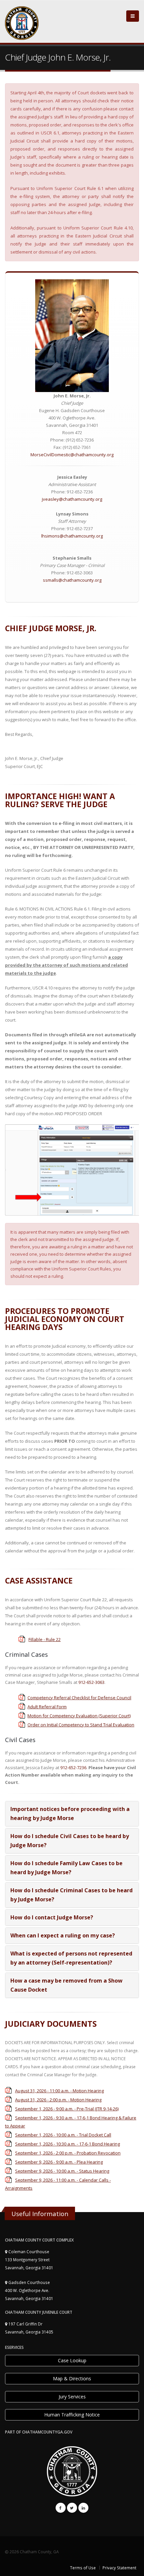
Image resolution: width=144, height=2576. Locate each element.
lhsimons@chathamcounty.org (72, 536)
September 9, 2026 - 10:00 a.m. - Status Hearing (62, 2171)
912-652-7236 (73, 1768)
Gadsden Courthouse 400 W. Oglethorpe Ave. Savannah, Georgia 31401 (29, 2290)
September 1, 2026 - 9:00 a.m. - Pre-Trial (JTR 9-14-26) (67, 2109)
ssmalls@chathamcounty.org (72, 580)
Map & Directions (72, 2378)
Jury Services (72, 2397)
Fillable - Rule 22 (45, 1639)
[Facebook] (61, 2508)
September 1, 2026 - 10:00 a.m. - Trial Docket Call (63, 2135)
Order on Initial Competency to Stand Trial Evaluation (81, 1725)
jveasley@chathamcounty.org (72, 499)
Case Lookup (72, 2360)
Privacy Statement (119, 2568)
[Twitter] (72, 2508)
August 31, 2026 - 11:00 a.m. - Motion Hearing (59, 2091)
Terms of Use (83, 2568)
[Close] (133, 16)
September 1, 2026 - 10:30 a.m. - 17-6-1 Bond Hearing (67, 2144)
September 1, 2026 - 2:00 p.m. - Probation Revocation (68, 2153)
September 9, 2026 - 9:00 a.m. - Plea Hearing (59, 2162)
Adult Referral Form (47, 1707)
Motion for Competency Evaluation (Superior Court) (79, 1716)
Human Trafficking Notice (72, 2415)
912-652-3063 (91, 1682)
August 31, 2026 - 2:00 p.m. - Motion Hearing (58, 2100)
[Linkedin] (83, 2508)
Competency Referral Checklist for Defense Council (79, 1698)
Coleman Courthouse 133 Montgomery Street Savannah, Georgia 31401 (29, 2260)
